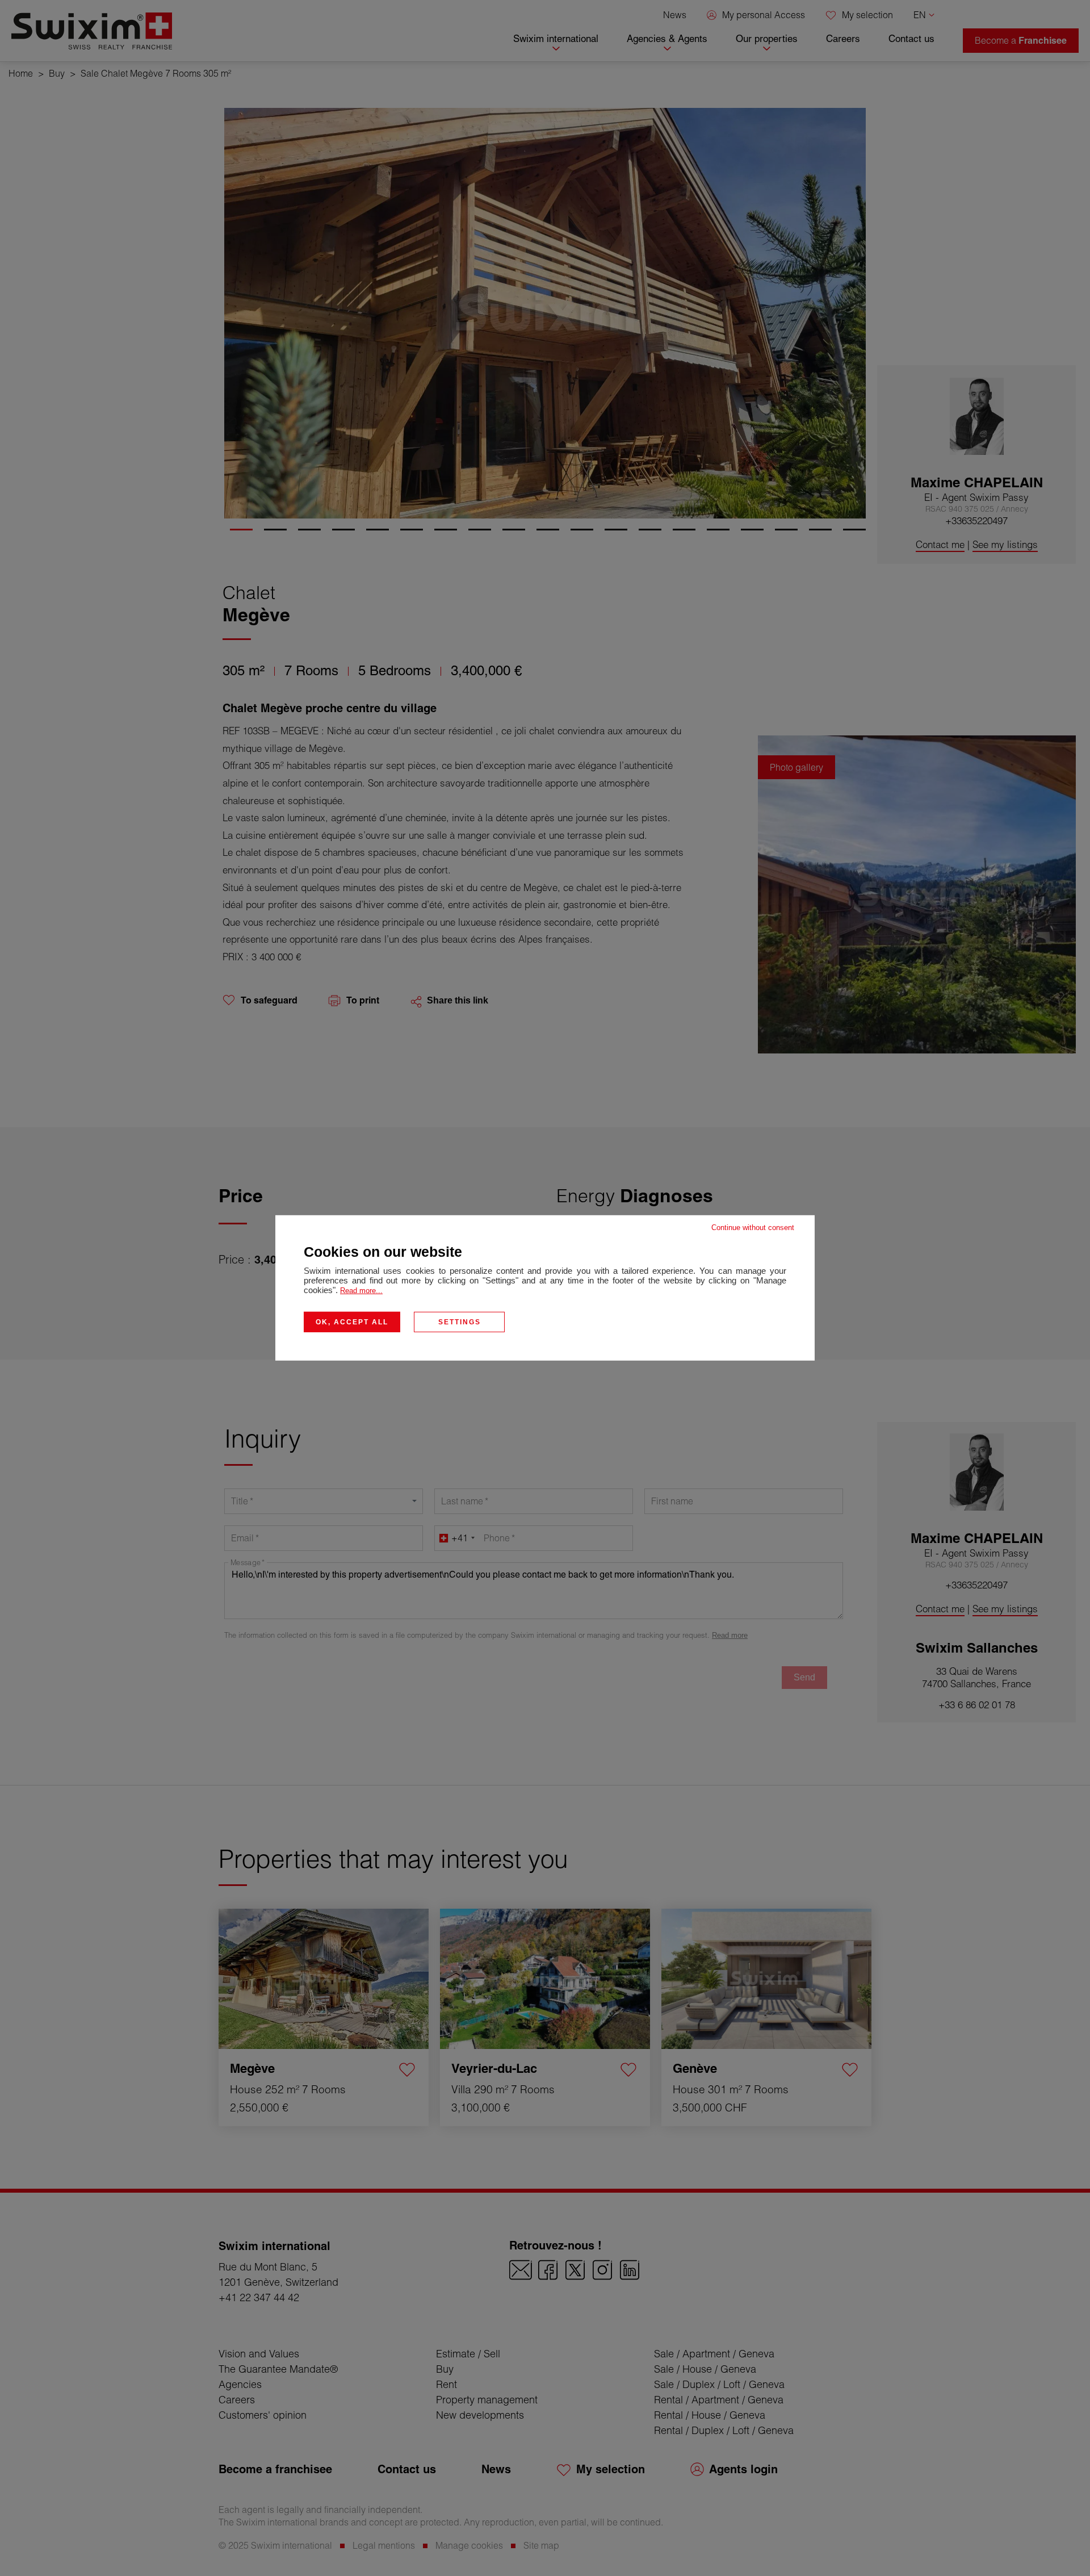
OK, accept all (352, 1322)
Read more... (361, 1291)
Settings (460, 1322)
